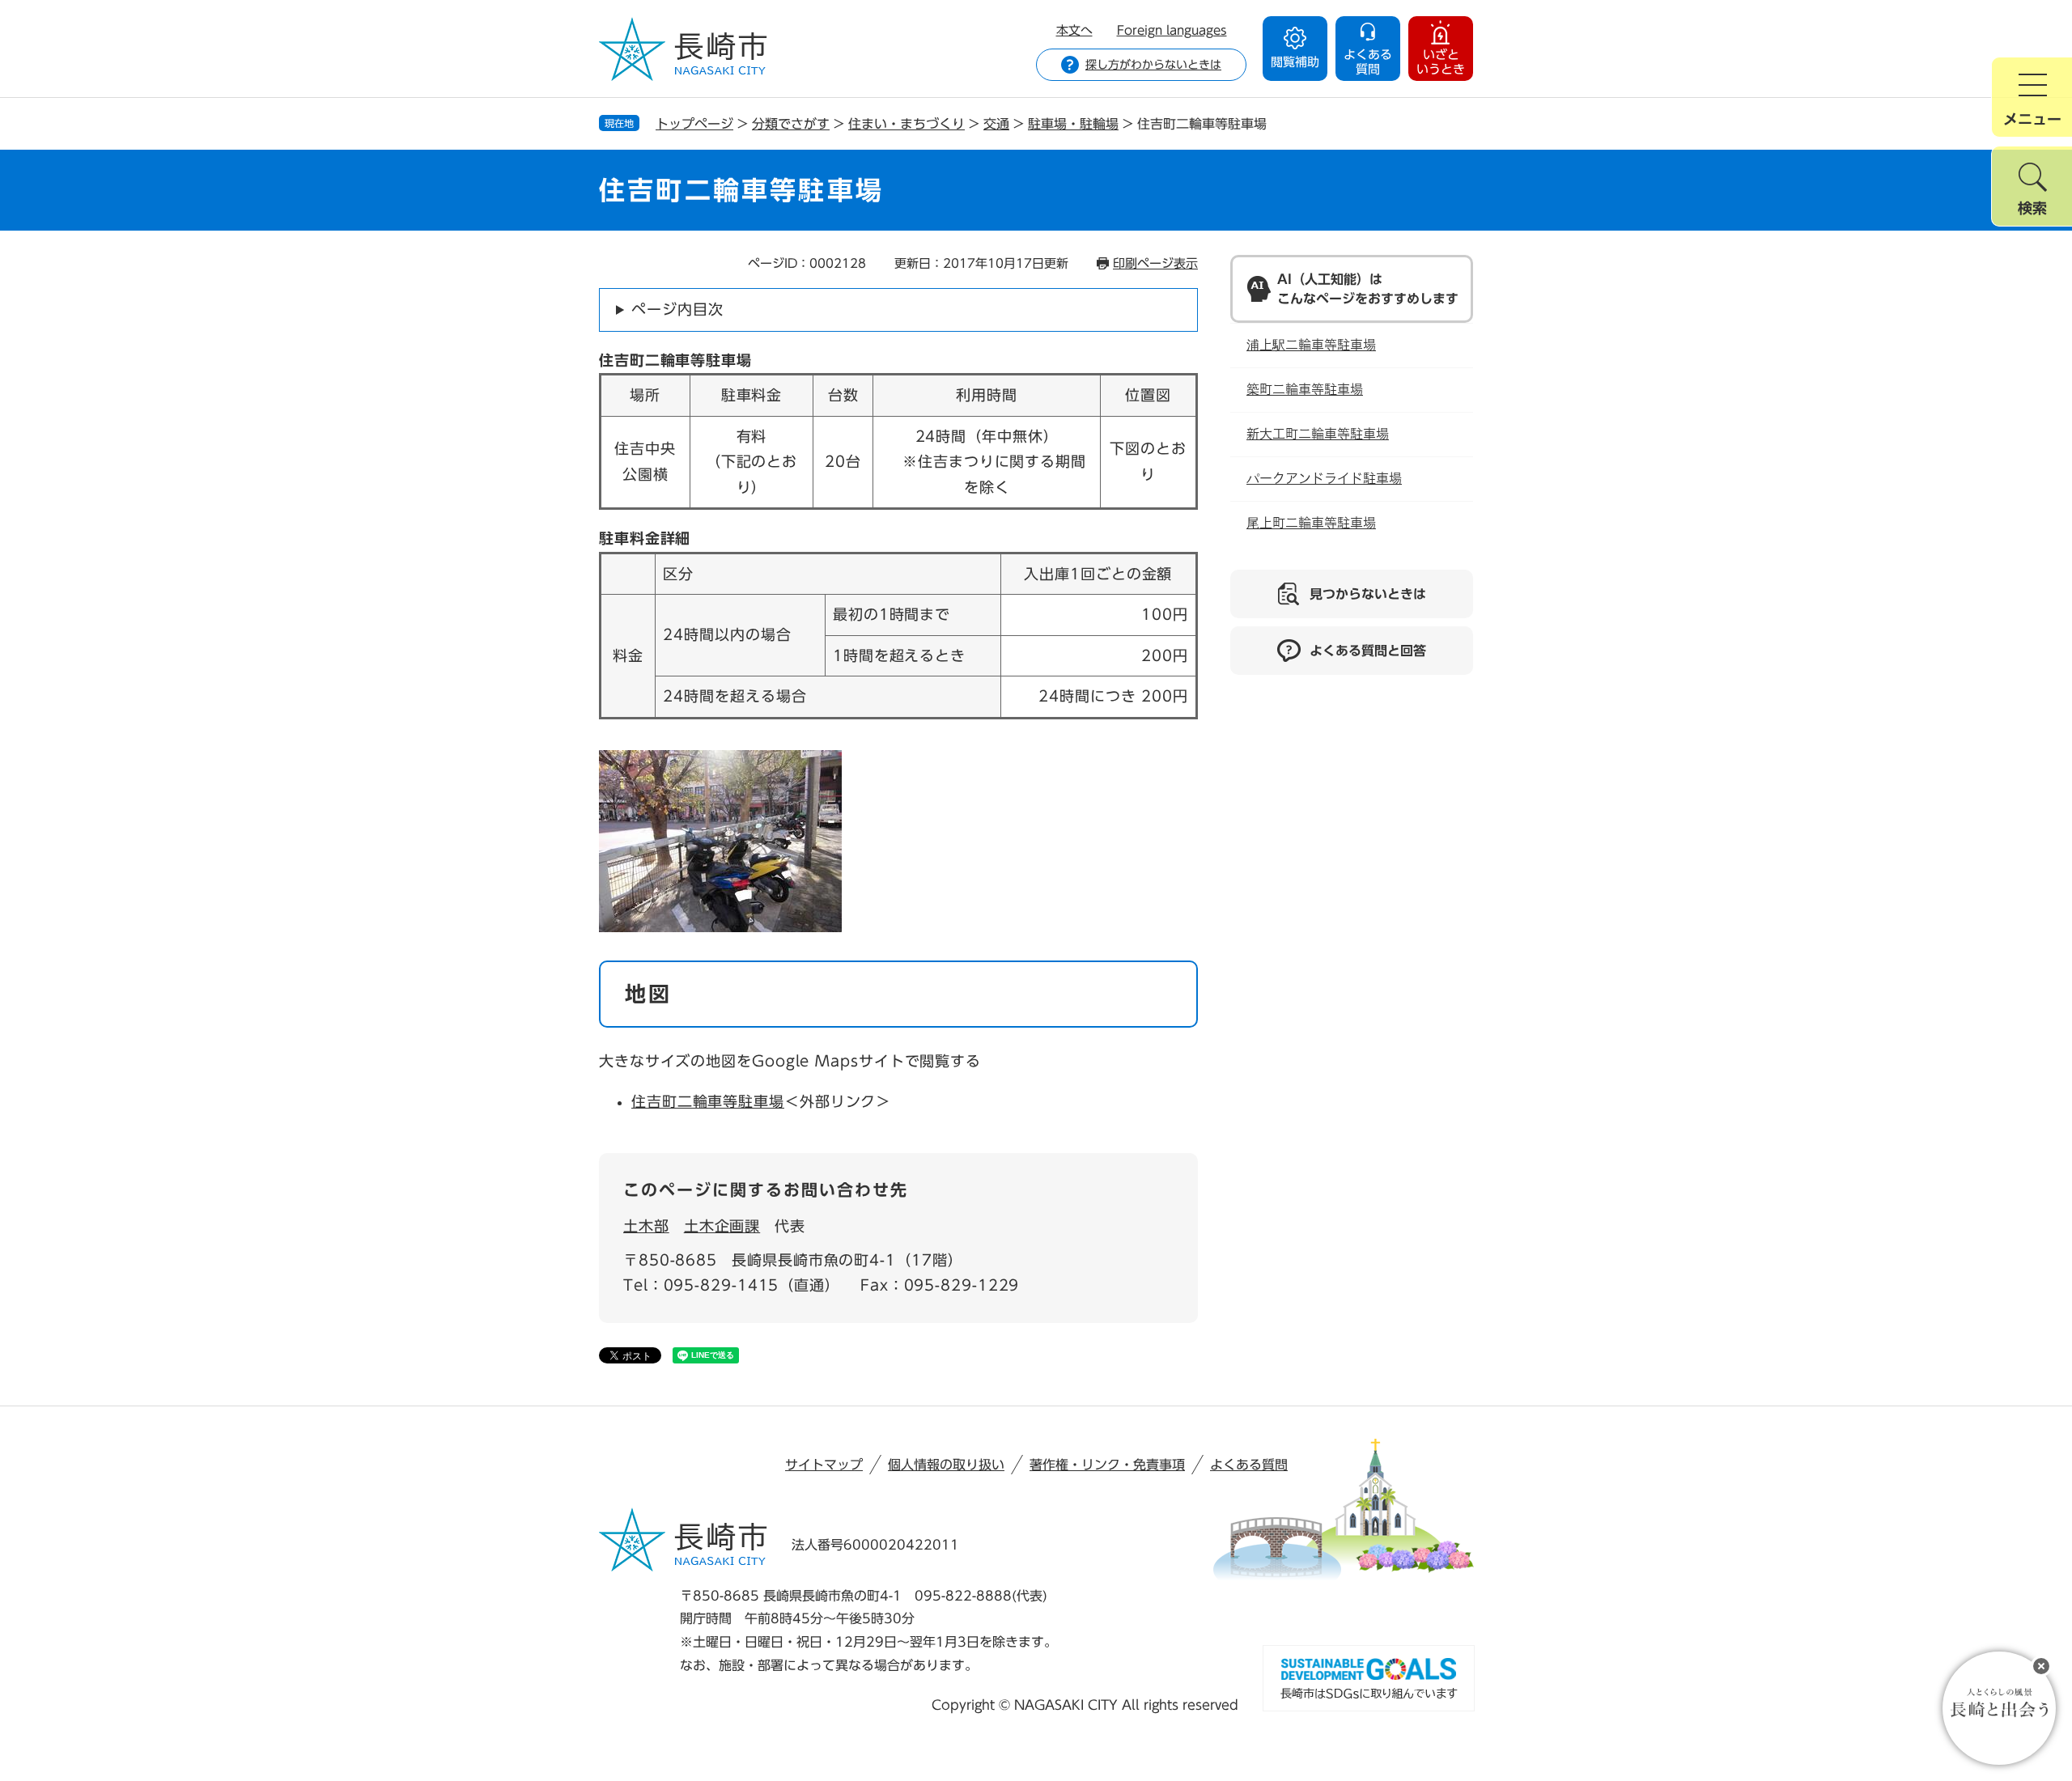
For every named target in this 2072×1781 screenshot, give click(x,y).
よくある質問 (1249, 1465)
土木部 (646, 1226)
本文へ (1074, 30)
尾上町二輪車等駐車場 (1311, 523)
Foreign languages (1172, 30)
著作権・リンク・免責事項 (1107, 1465)
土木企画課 (722, 1226)
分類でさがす (791, 124)
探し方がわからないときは (1153, 65)
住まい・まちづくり (906, 124)
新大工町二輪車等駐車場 (1318, 434)
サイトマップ (824, 1465)
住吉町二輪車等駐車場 (708, 1101)
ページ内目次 (677, 309)
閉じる (2041, 1666)
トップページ (694, 124)
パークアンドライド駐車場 (1324, 479)
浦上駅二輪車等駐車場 (1311, 345)
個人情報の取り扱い (946, 1465)
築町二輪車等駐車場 (1305, 390)
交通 (996, 124)
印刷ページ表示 (1155, 263)
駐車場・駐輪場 (1073, 124)
